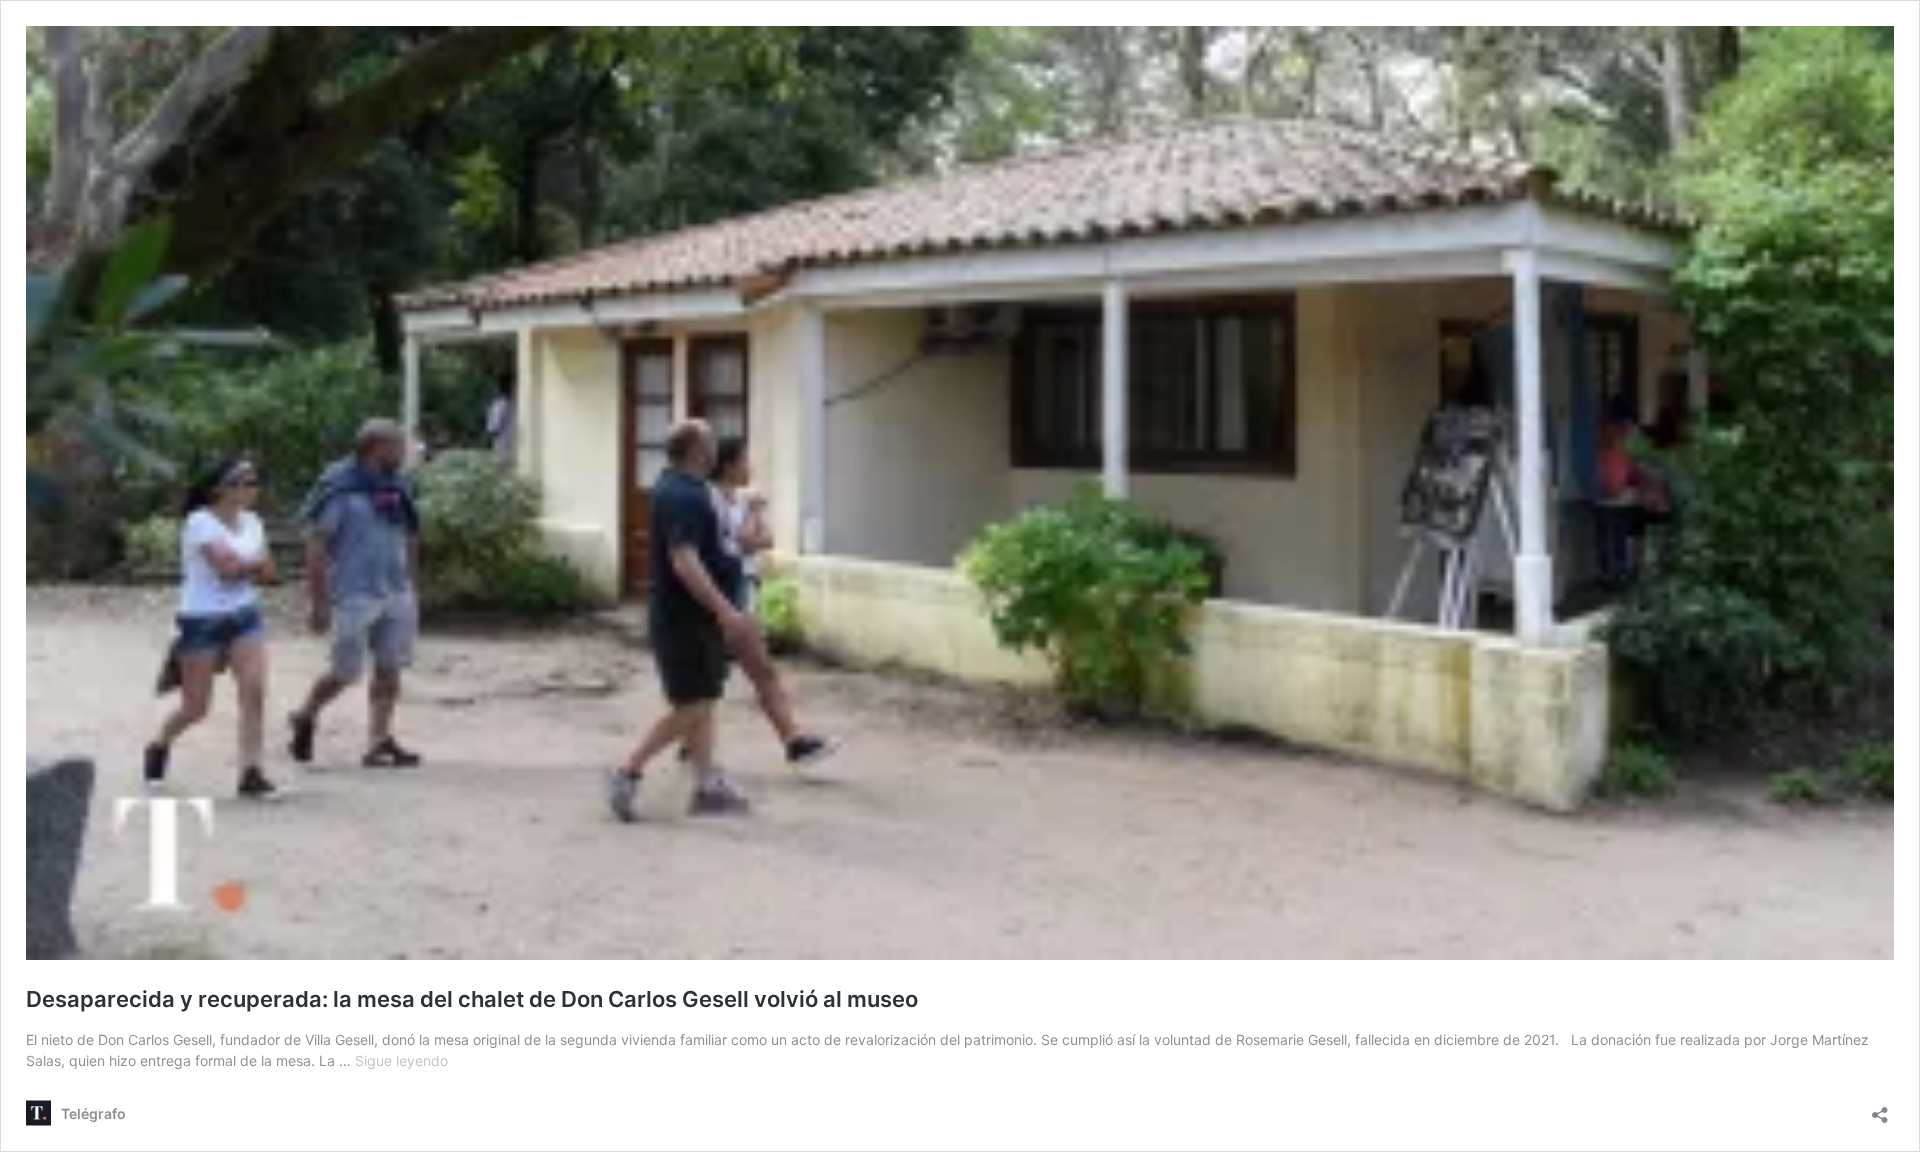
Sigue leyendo (401, 1060)
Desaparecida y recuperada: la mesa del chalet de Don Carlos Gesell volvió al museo (472, 999)
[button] (960, 493)
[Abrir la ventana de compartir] (1880, 1108)
